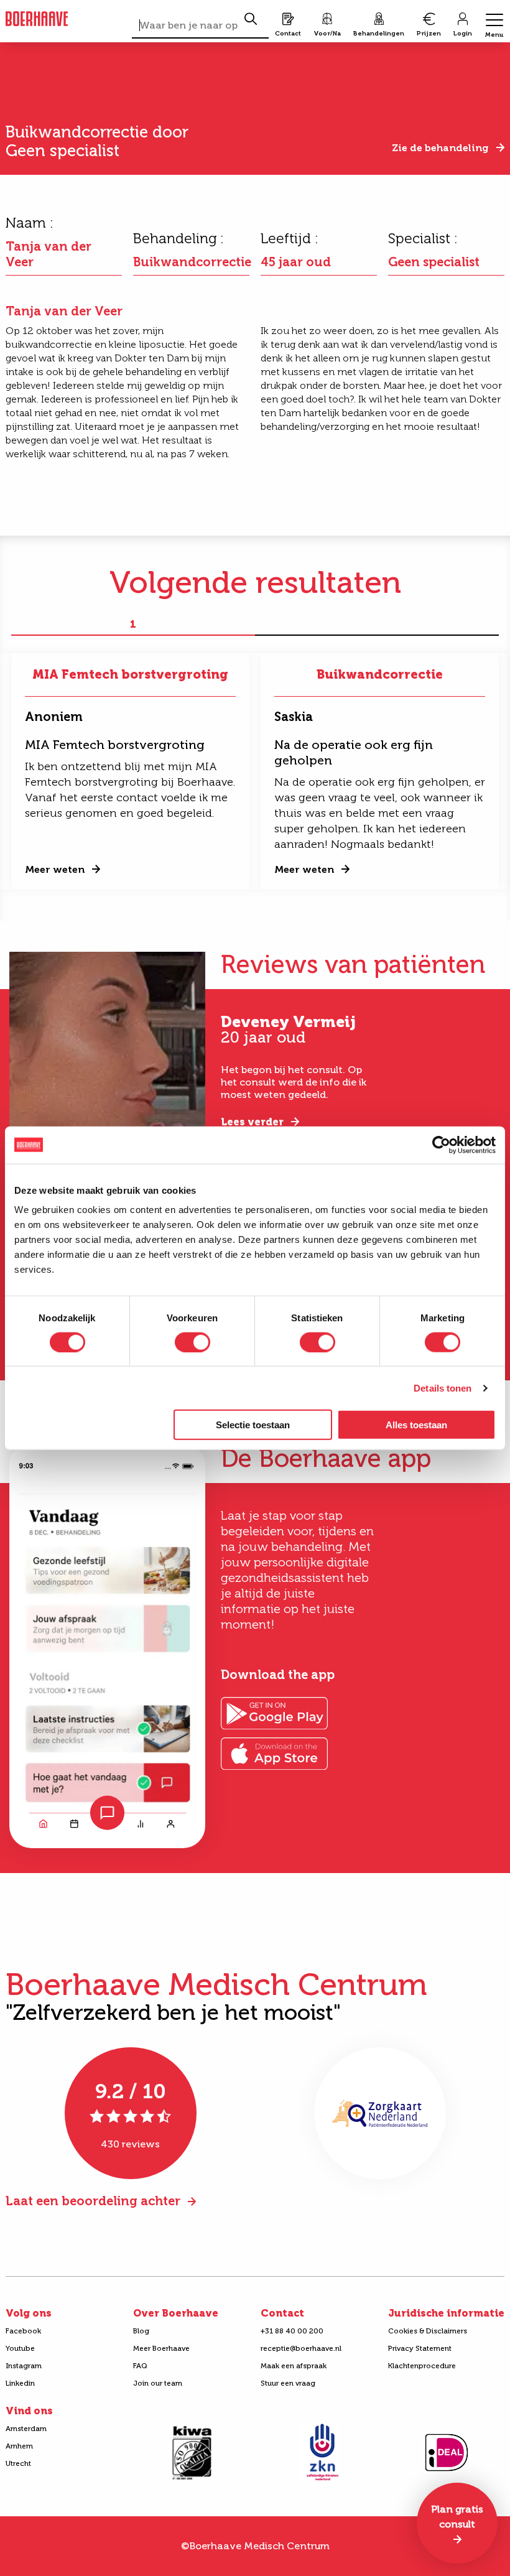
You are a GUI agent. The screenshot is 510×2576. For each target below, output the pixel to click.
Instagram (24, 2366)
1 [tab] (133, 625)
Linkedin (20, 2383)
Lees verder (252, 1122)
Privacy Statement (420, 2348)
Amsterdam (26, 2429)
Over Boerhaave (176, 2313)
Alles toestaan (416, 1425)
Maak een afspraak (294, 2366)
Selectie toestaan (253, 1425)
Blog (141, 2331)
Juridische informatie (446, 2313)
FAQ (140, 2366)
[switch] (192, 1342)
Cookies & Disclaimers (428, 2331)
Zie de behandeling (440, 148)
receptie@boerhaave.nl (301, 2348)
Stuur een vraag (288, 2383)
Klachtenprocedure (422, 2366)
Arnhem (19, 2446)
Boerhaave (37, 19)
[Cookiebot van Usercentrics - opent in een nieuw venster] (441, 1145)
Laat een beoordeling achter (93, 2201)
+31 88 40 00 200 (292, 2331)
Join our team (158, 2383)
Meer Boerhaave (161, 2348)
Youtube (20, 2348)
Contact (282, 2313)
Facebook (23, 2331)
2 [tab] (377, 625)
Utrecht (18, 2463)
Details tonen (443, 1388)
